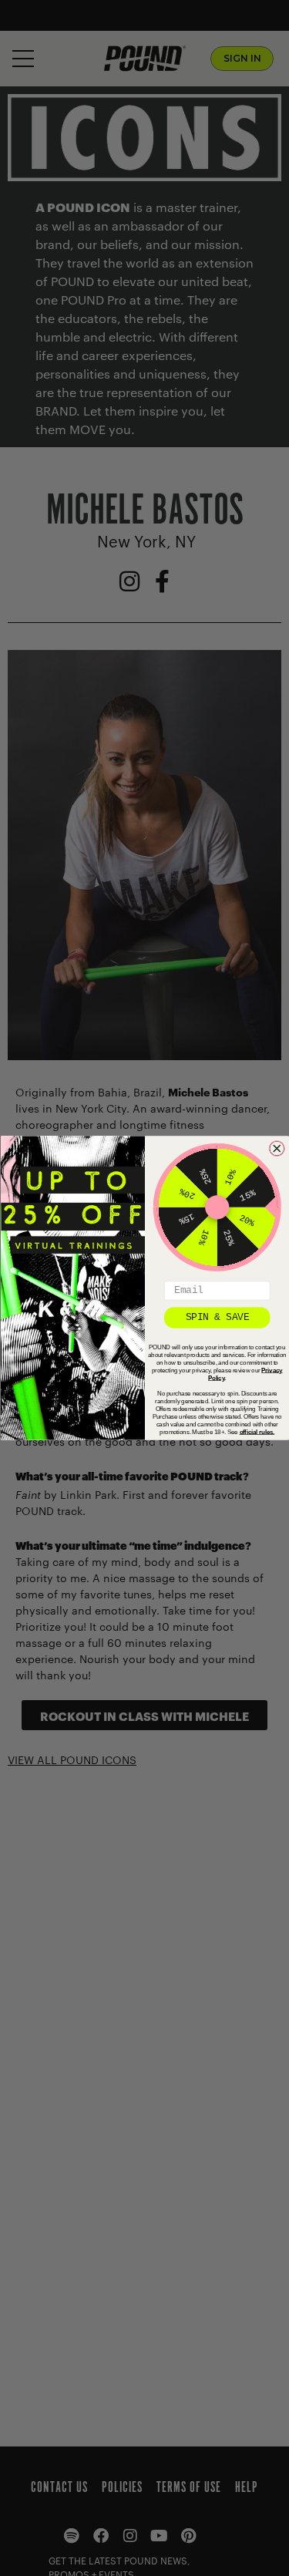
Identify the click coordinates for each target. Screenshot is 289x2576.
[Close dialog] (277, 1149)
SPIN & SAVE (217, 1317)
